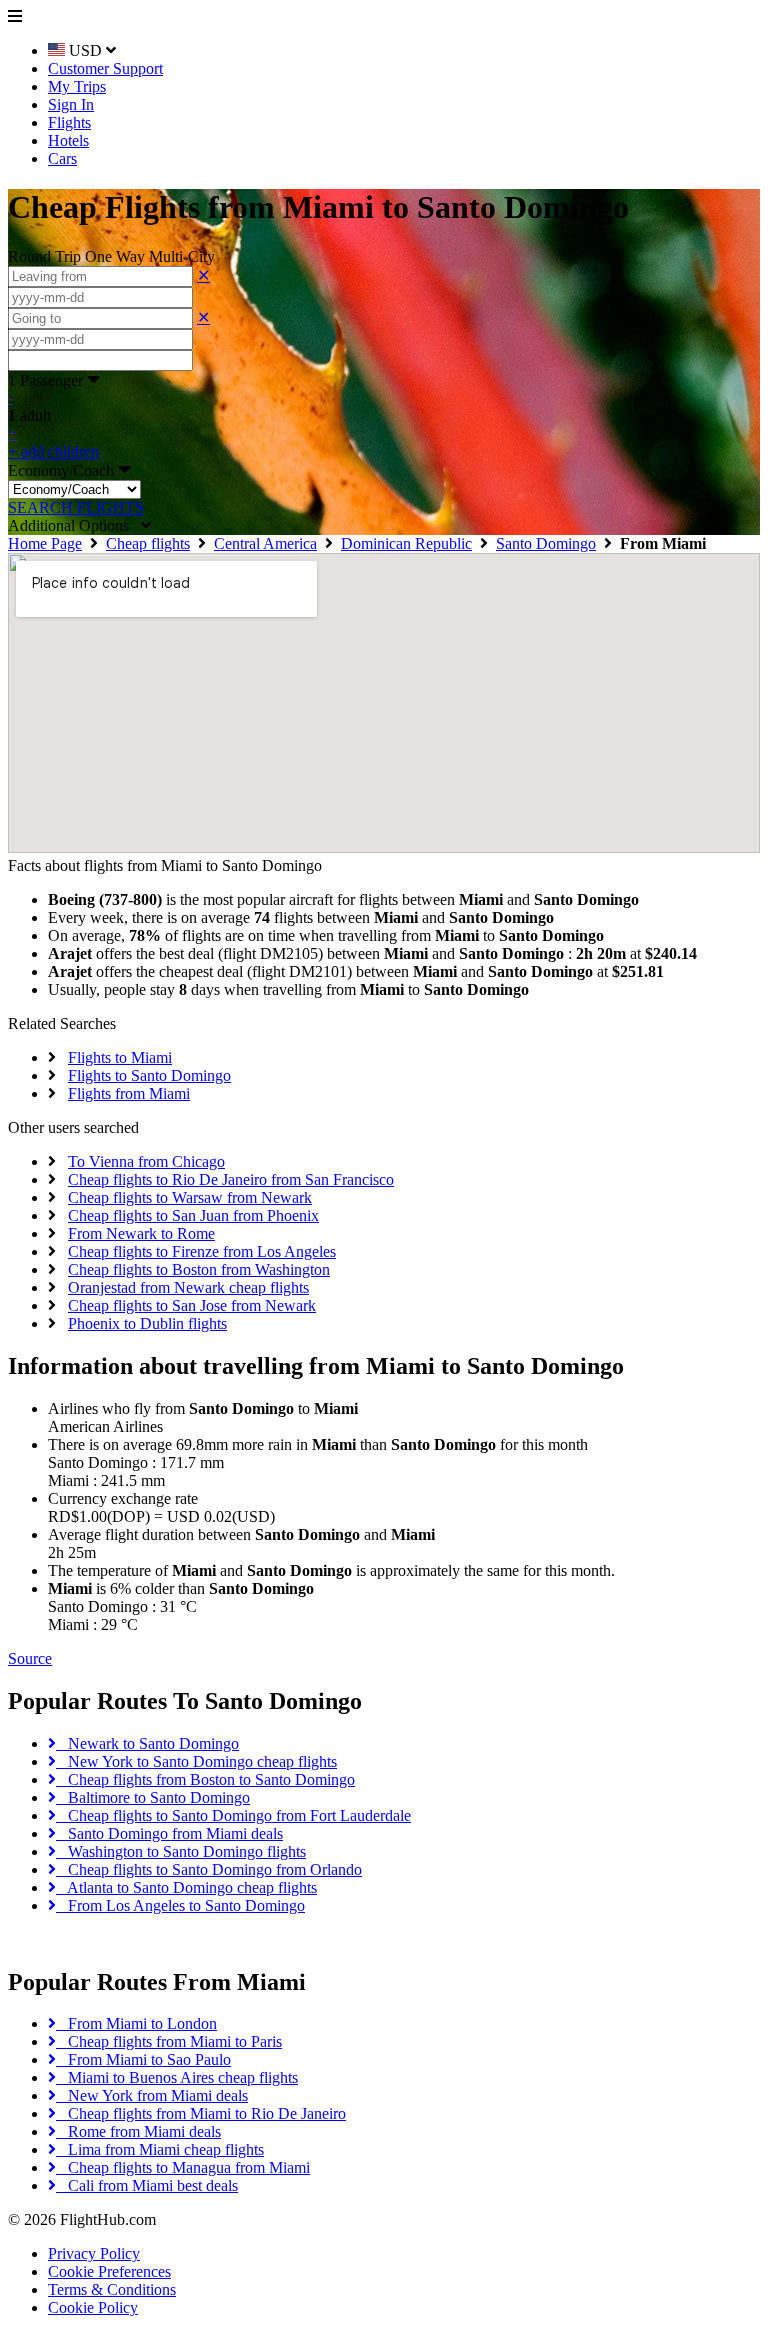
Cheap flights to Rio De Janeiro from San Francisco (231, 1179)
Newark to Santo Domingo (147, 1743)
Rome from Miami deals (138, 2131)
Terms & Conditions (112, 2289)
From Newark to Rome (141, 1233)
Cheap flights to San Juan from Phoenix (193, 1215)
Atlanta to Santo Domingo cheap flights (186, 1887)
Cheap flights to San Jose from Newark (192, 1305)
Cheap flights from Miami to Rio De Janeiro (201, 2113)
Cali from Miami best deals (147, 2185)
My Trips (77, 86)
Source (30, 1658)
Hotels (68, 140)
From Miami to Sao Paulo (143, 2059)
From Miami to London (136, 2023)
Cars (62, 158)
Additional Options (74, 525)
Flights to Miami (120, 1057)
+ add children (53, 451)
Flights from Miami (129, 1093)
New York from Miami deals (152, 2095)
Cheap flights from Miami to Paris (169, 2041)
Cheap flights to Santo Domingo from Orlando (209, 1869)
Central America (265, 543)
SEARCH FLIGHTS (76, 507)
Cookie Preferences (109, 2271)
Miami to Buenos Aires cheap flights (177, 2077)
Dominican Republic (406, 543)
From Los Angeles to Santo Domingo (180, 1905)
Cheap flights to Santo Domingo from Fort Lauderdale (233, 1815)
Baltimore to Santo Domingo (153, 1797)
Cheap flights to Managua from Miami (183, 2167)
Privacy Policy (94, 2253)
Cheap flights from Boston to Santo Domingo (205, 1779)
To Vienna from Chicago (146, 1161)
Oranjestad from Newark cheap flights (188, 1287)
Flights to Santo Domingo (149, 1075)
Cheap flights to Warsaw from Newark (190, 1197)
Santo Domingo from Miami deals (169, 1833)
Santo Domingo (546, 543)
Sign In (71, 104)
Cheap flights (148, 543)
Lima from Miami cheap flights (160, 2149)
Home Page (45, 543)
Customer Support (105, 68)
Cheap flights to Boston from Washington (199, 1269)
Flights (69, 122)
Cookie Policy (93, 2307)
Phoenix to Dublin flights (147, 1323)
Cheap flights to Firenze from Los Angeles (202, 1251)
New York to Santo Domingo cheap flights (196, 1761)
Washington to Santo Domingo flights (181, 1851)
